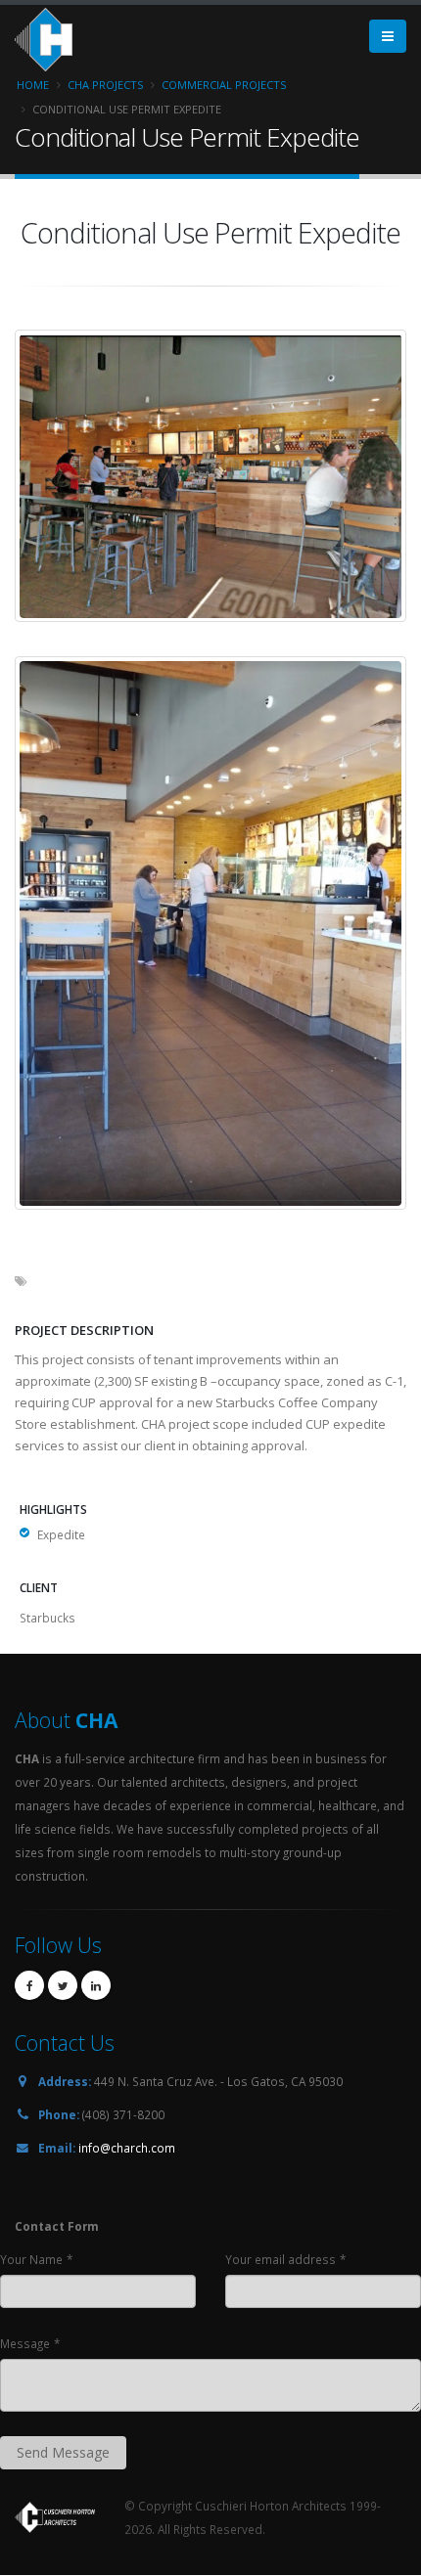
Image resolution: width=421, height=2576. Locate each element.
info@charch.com (127, 2148)
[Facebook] (29, 1985)
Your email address (281, 2259)
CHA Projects (105, 85)
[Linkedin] (96, 1985)
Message (25, 2343)
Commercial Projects (224, 85)
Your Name (31, 2259)
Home (33, 85)
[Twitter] (63, 1985)
